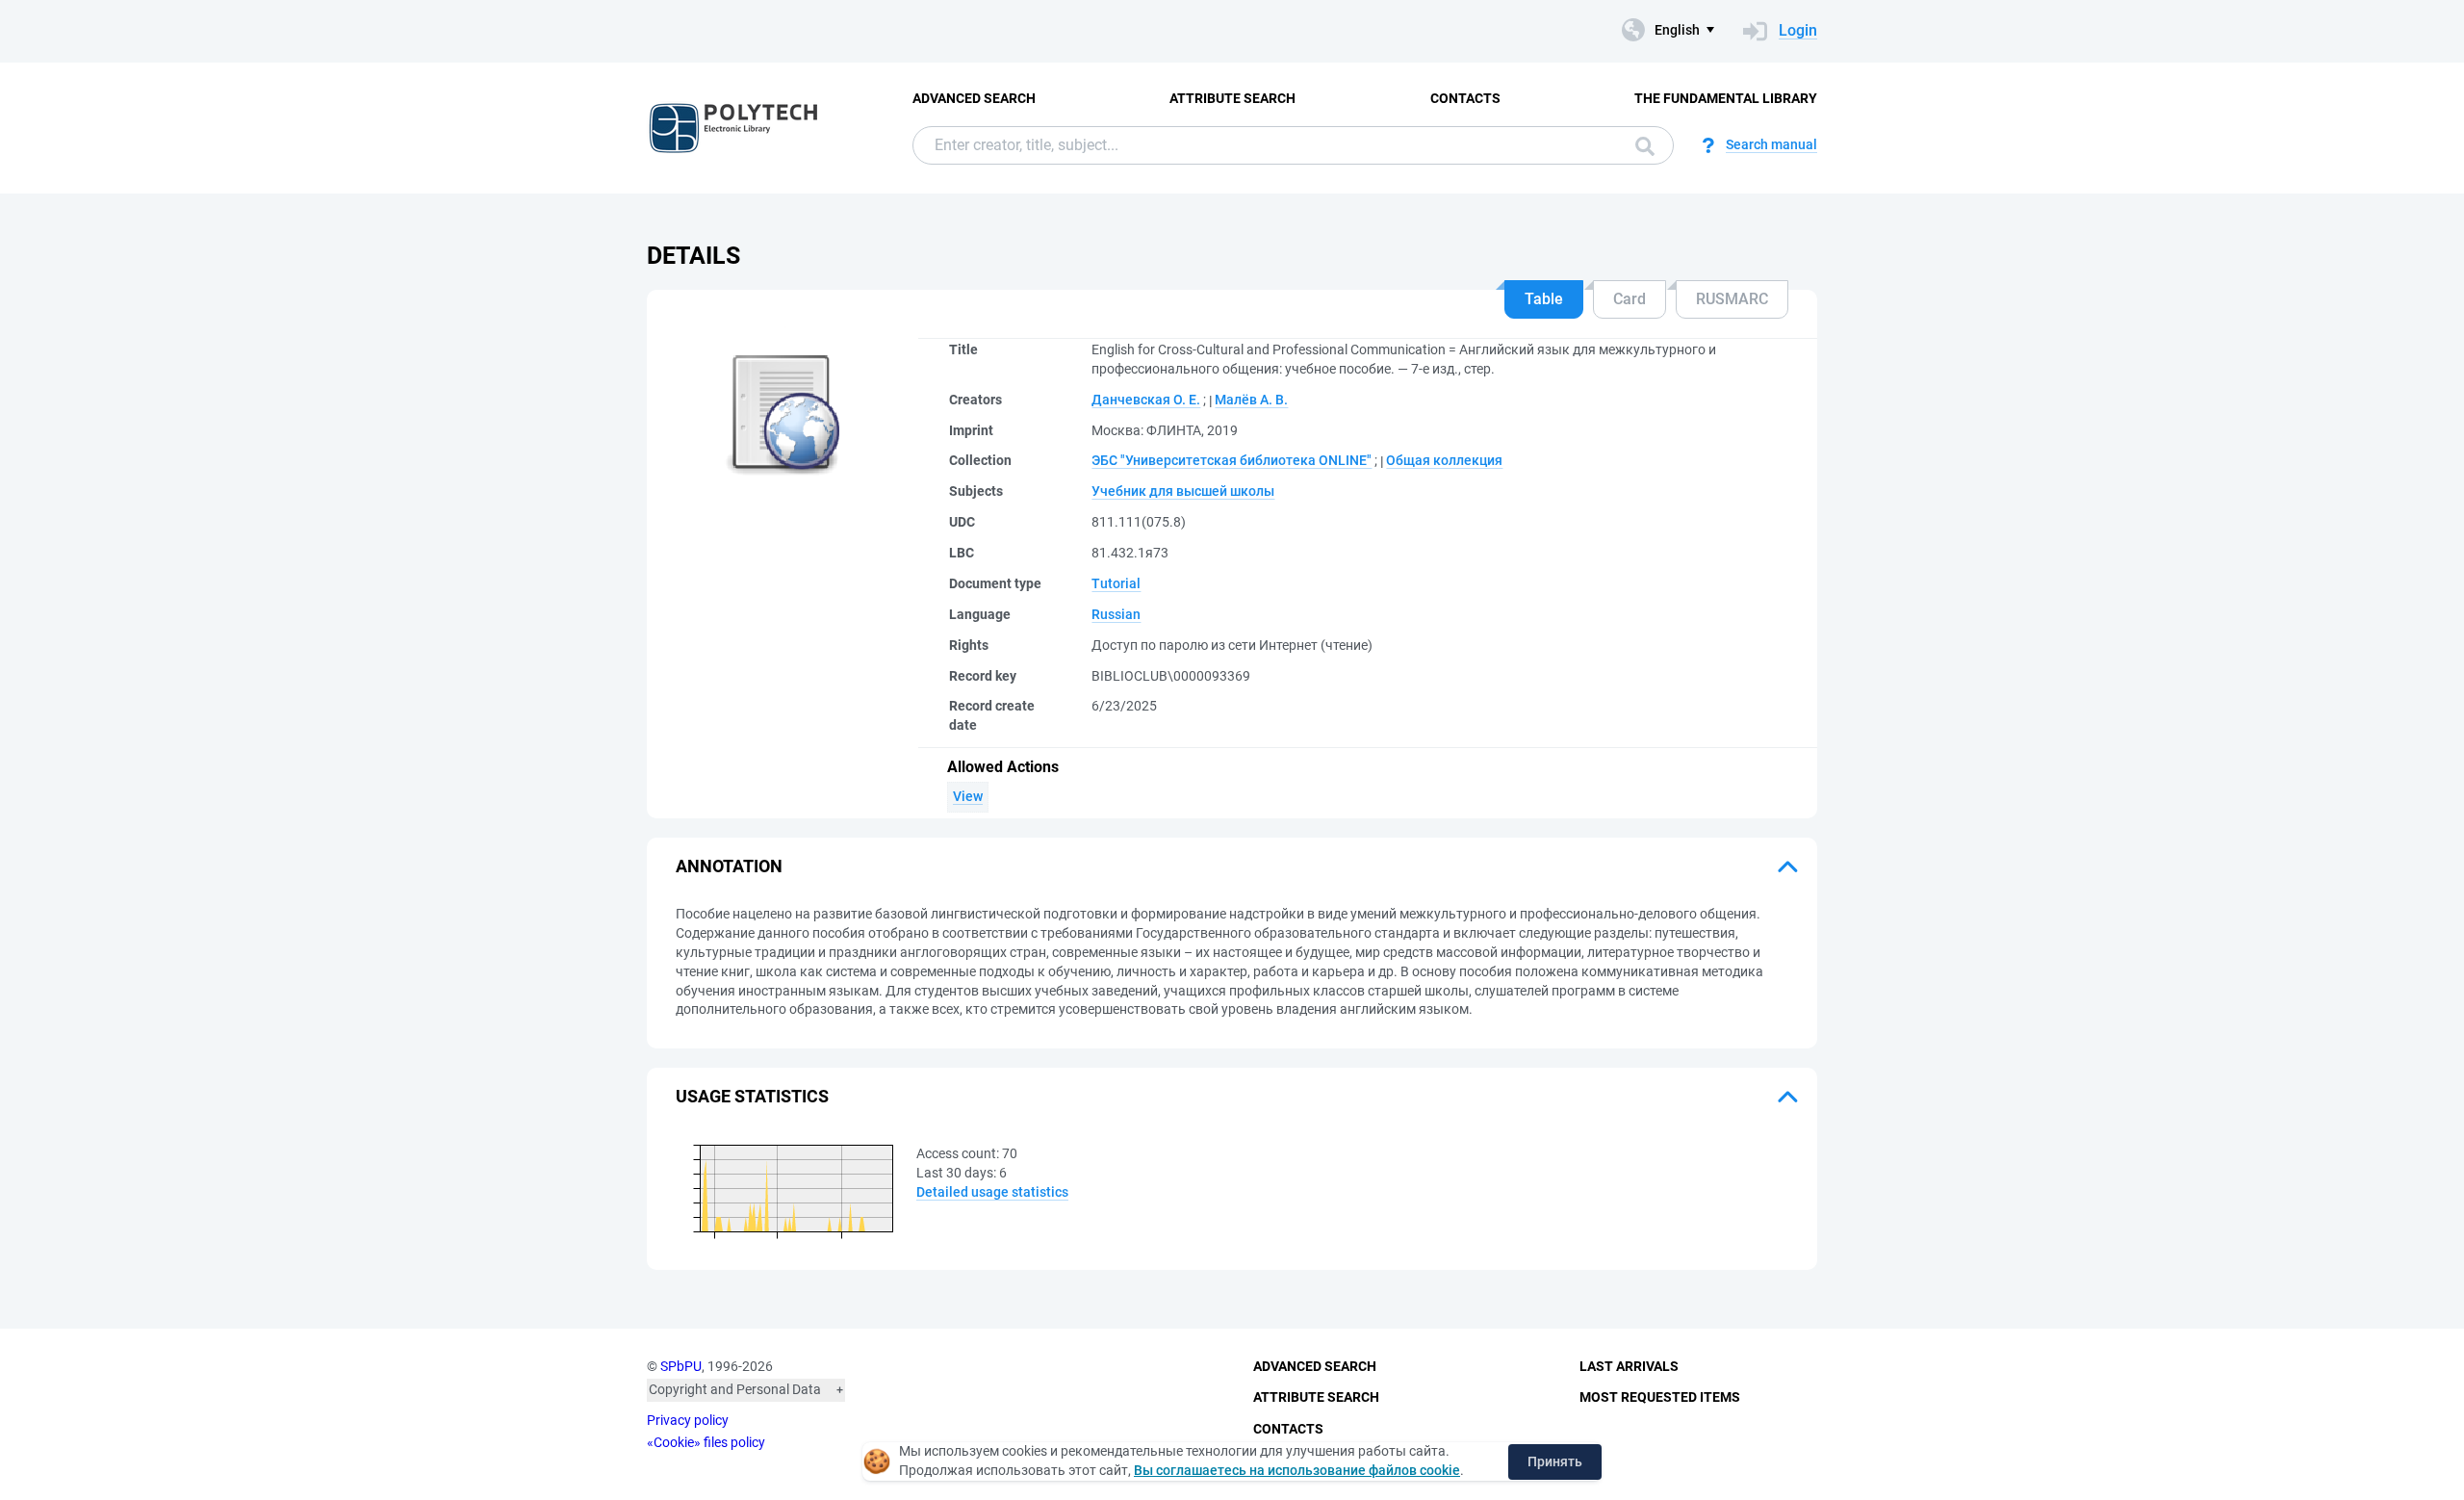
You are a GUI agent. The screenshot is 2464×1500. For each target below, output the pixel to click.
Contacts (1465, 98)
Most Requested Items (1660, 1397)
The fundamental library (1726, 98)
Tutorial (1116, 583)
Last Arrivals (1629, 1366)
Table (1544, 299)
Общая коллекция (1444, 460)
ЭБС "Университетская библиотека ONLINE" (1232, 460)
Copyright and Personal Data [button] (735, 1389)
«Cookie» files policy (706, 1442)
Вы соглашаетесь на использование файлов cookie (1297, 1470)
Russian (1116, 614)
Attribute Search (1232, 98)
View (968, 796)
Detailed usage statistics (992, 1192)
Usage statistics (752, 1096)
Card (1630, 299)
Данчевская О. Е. (1146, 400)
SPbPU (681, 1366)
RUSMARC (1732, 299)
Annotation (729, 866)
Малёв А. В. (1251, 400)
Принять (1555, 1461)
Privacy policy (688, 1420)
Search (1640, 145)
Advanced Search (974, 98)
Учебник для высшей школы (1183, 491)
